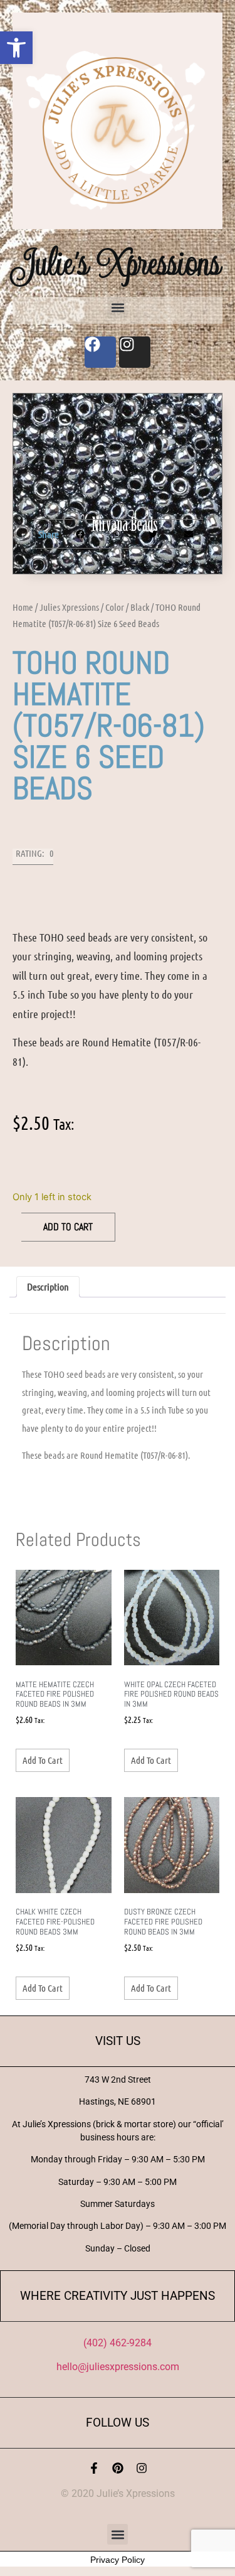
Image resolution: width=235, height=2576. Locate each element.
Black (140, 607)
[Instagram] (142, 2468)
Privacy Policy (118, 2560)
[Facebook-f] (94, 2468)
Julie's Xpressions (118, 263)
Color (115, 607)
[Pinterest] (118, 2468)
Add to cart (68, 1227)
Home (23, 607)
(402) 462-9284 (118, 2343)
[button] (16, 48)
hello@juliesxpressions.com (118, 2367)
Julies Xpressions (69, 607)
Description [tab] (48, 1286)
